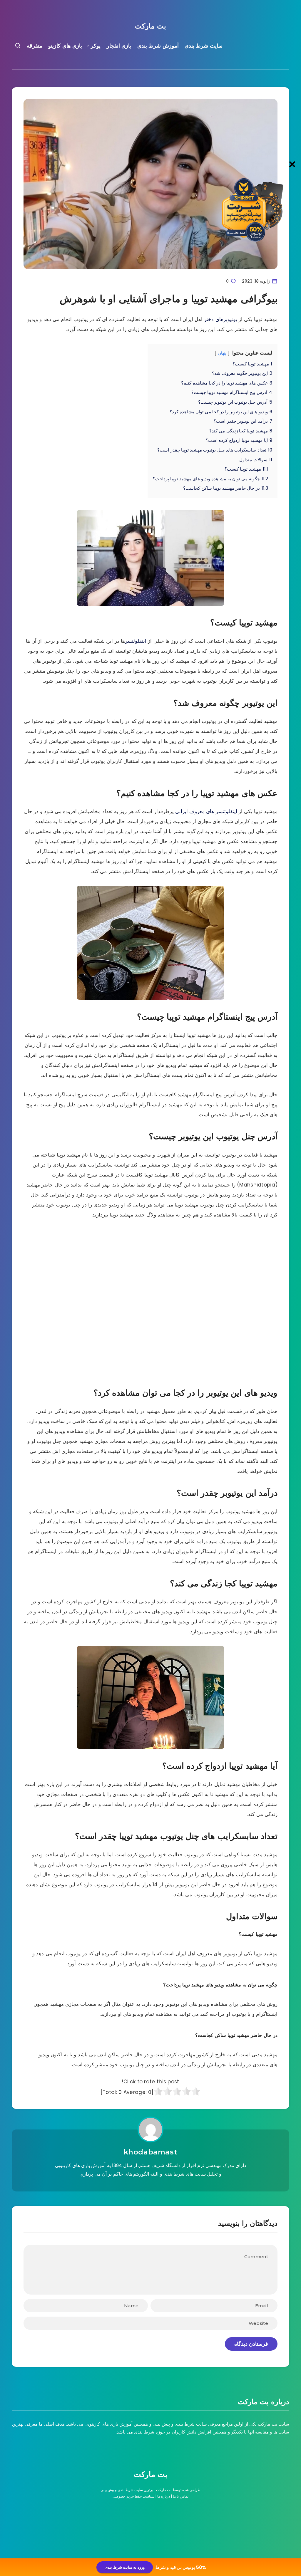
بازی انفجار (119, 46)
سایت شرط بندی (204, 46)
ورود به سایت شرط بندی (124, 2567)
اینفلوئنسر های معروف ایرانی (206, 811)
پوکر (96, 46)
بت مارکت (150, 26)
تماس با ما (181, 2496)
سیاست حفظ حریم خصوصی (133, 2496)
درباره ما (164, 2496)
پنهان (222, 353)
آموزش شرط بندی (158, 46)
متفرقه (35, 46)
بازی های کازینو (65, 46)
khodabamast (151, 2152)
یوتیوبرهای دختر (220, 319)
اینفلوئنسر (136, 641)
